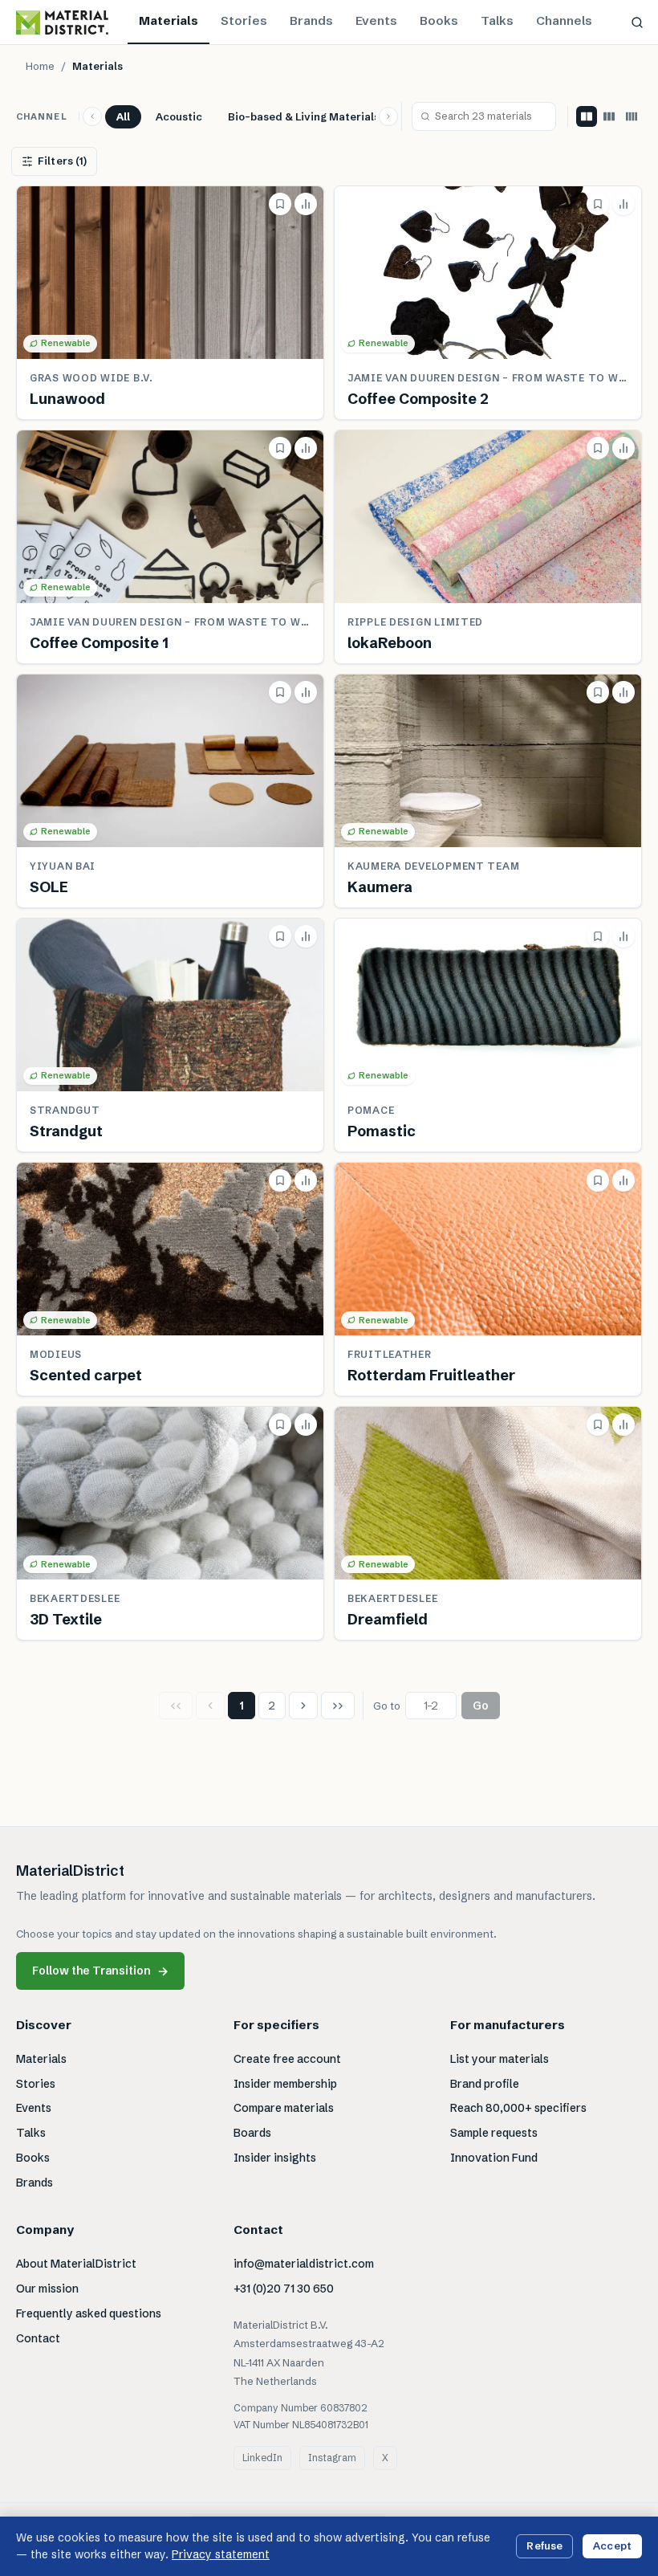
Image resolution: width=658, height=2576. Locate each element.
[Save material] (280, 204)
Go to (387, 1706)
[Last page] (338, 1706)
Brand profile (485, 2084)
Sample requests (494, 2133)
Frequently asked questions (89, 2313)
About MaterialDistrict (76, 2264)
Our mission (47, 2289)
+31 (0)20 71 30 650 (284, 2289)
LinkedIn (262, 2458)
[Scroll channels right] (388, 116)
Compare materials (284, 2108)
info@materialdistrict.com (304, 2264)
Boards (252, 2133)
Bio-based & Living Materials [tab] (304, 116)
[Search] (637, 22)
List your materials (500, 2059)
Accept (612, 2545)
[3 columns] (609, 116)
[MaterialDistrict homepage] (62, 22)
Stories (244, 20)
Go (481, 1706)
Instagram (332, 2458)
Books (439, 20)
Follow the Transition (100, 1971)
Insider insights (275, 2158)
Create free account (287, 2059)
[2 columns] (587, 116)
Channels (564, 20)
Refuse (544, 2545)
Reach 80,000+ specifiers (518, 2108)
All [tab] (123, 116)
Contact (38, 2338)
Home (40, 66)
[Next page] (303, 1706)
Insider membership (285, 2084)
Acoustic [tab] (179, 116)
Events (376, 20)
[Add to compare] (306, 204)
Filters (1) (62, 161)
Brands (311, 20)
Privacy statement (221, 2554)
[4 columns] (632, 116)
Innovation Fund (494, 2158)
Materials (169, 20)
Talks (497, 20)
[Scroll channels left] (92, 116)
